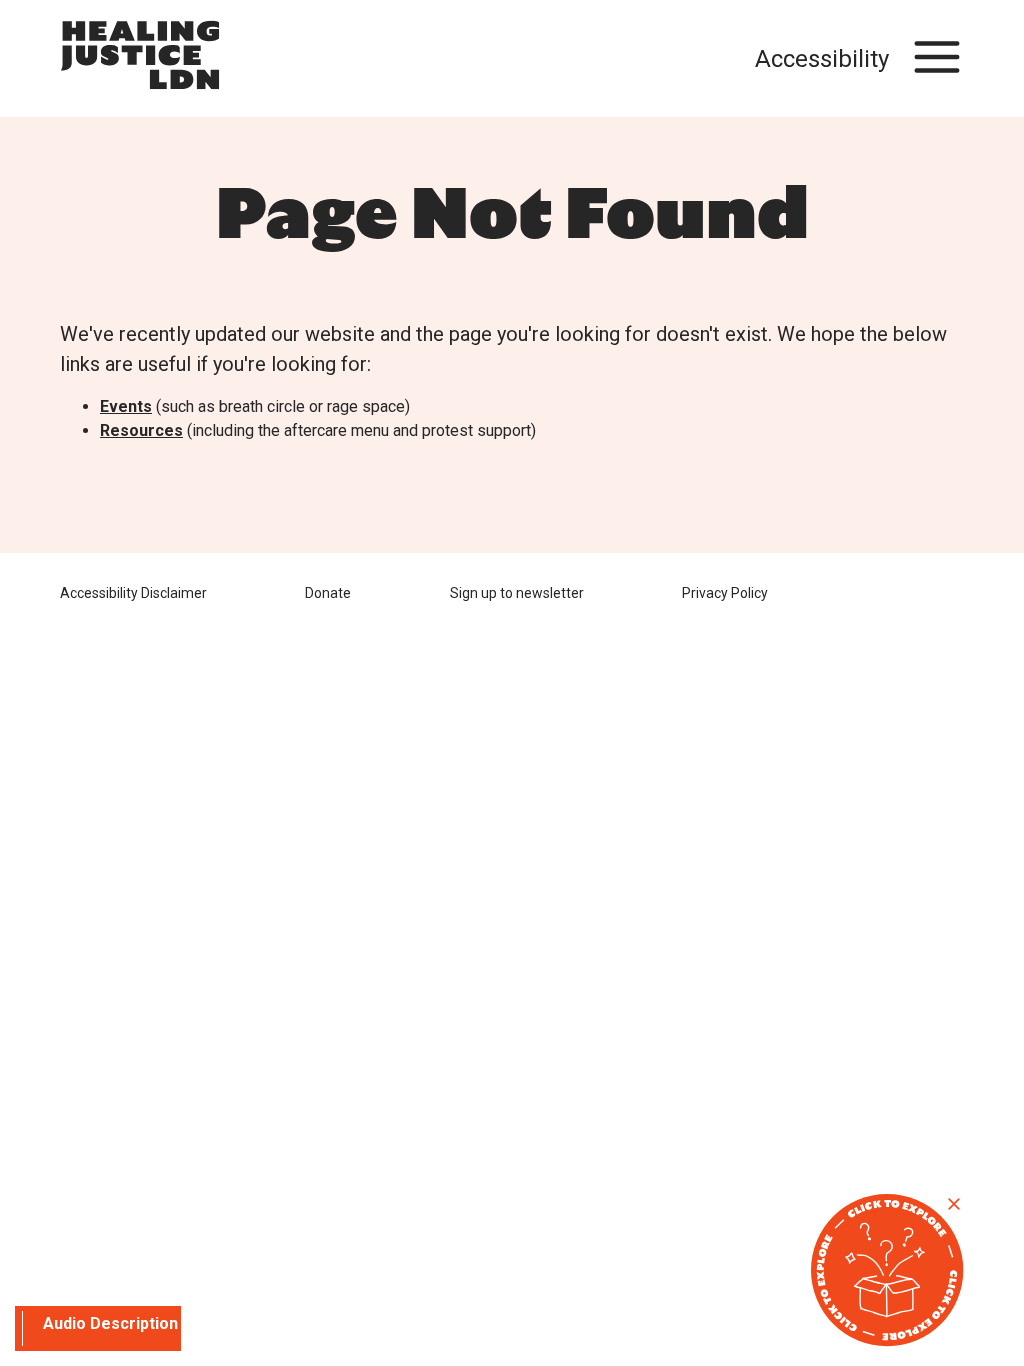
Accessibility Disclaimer (133, 593)
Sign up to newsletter (517, 593)
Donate (328, 593)
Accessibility (822, 59)
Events (126, 406)
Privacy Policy (725, 593)
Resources (141, 430)
